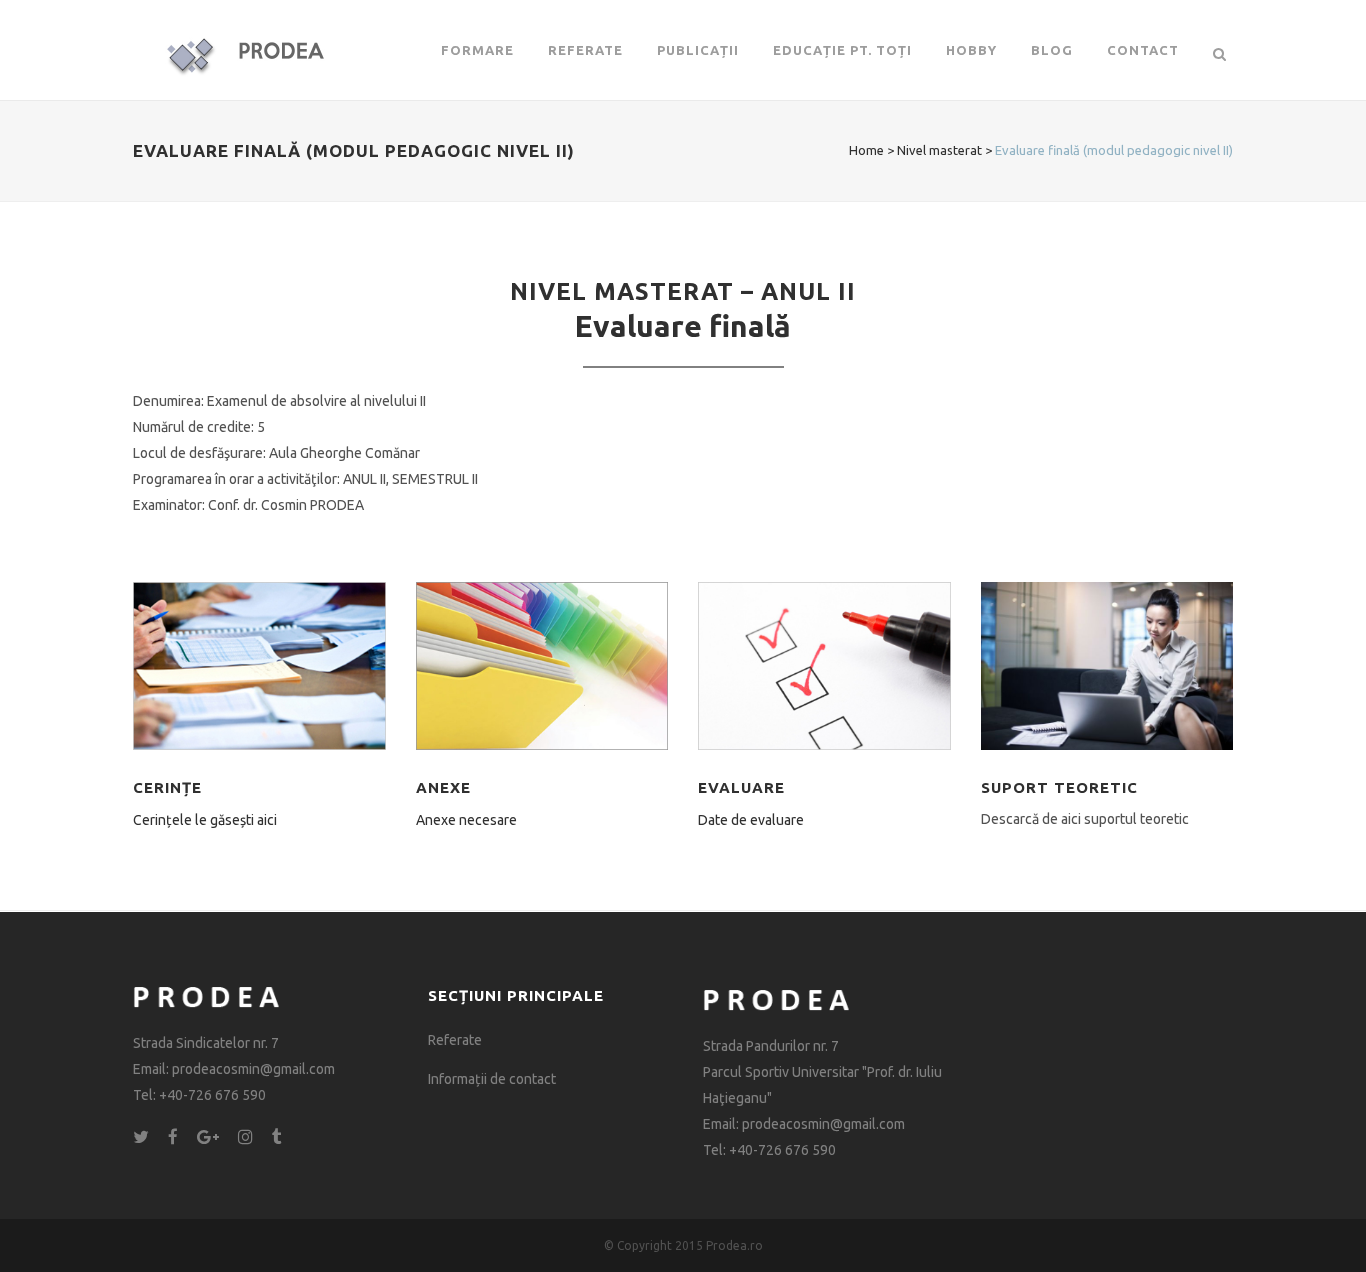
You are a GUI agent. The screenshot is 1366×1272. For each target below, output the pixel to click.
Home (866, 150)
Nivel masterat (939, 150)
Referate (455, 1040)
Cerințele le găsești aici (205, 820)
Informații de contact (492, 1079)
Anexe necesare (466, 820)
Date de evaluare (751, 820)
